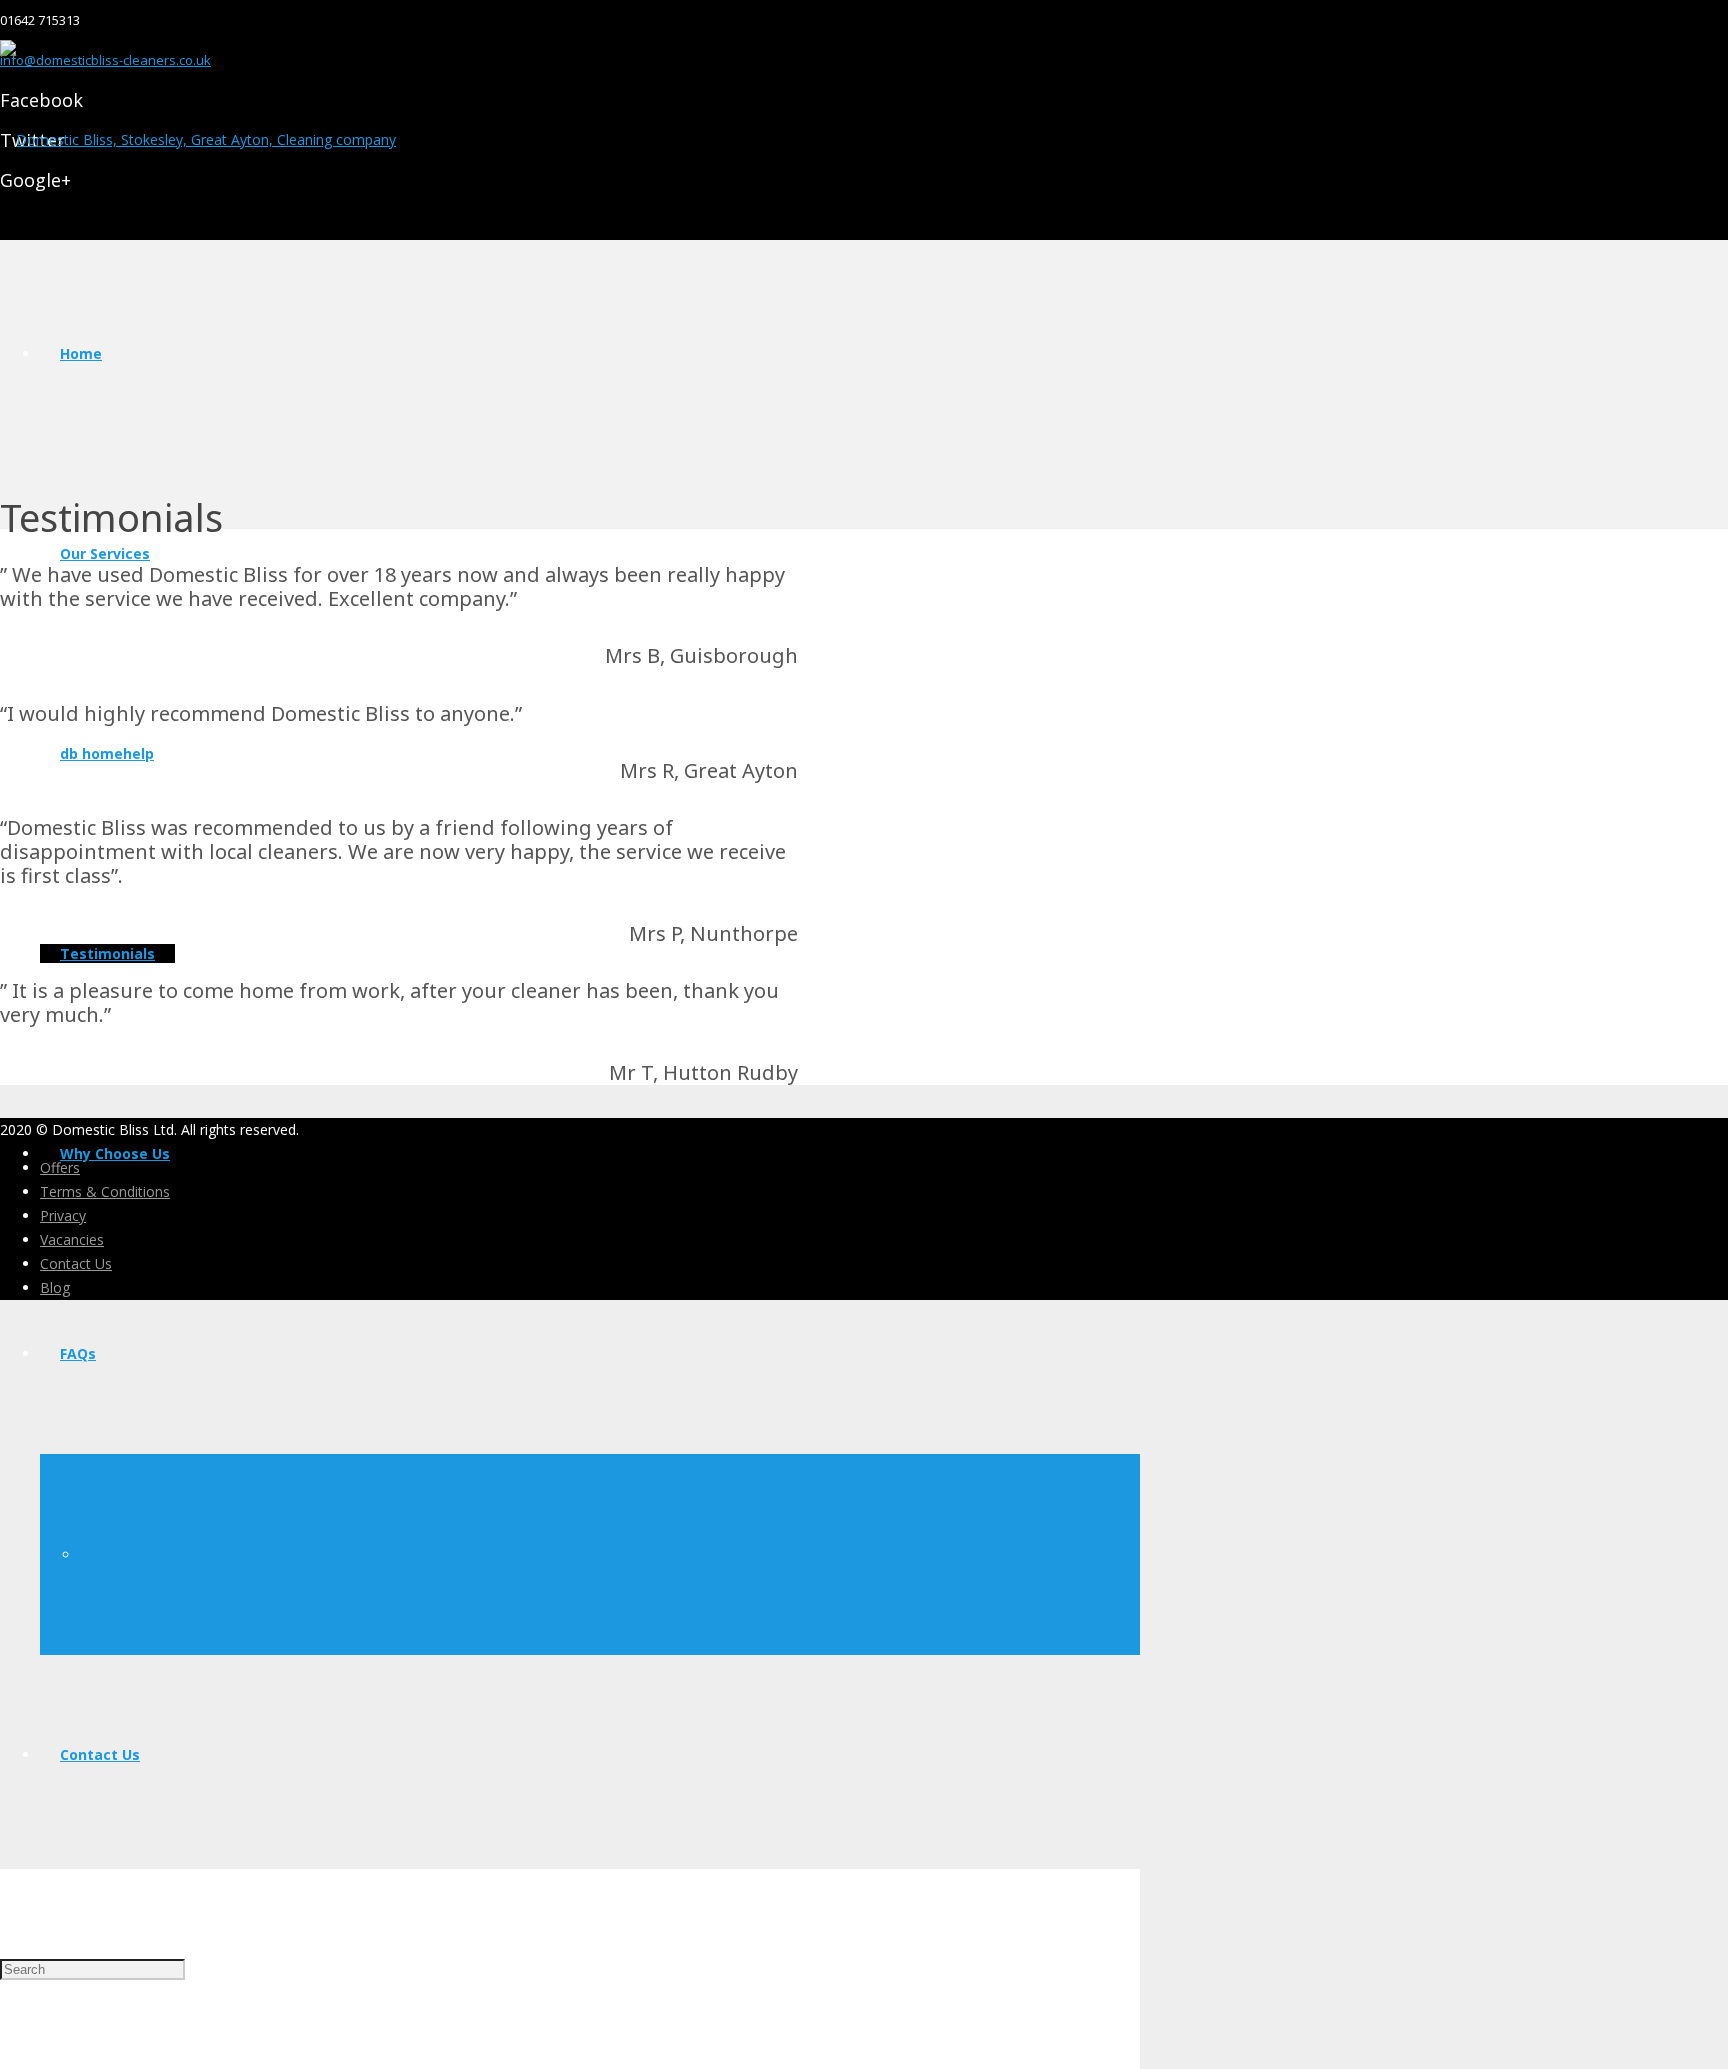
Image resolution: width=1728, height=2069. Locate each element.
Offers (60, 1167)
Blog (55, 1287)
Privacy (63, 1215)
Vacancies (72, 1239)
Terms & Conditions (105, 1191)
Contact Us (76, 1263)
